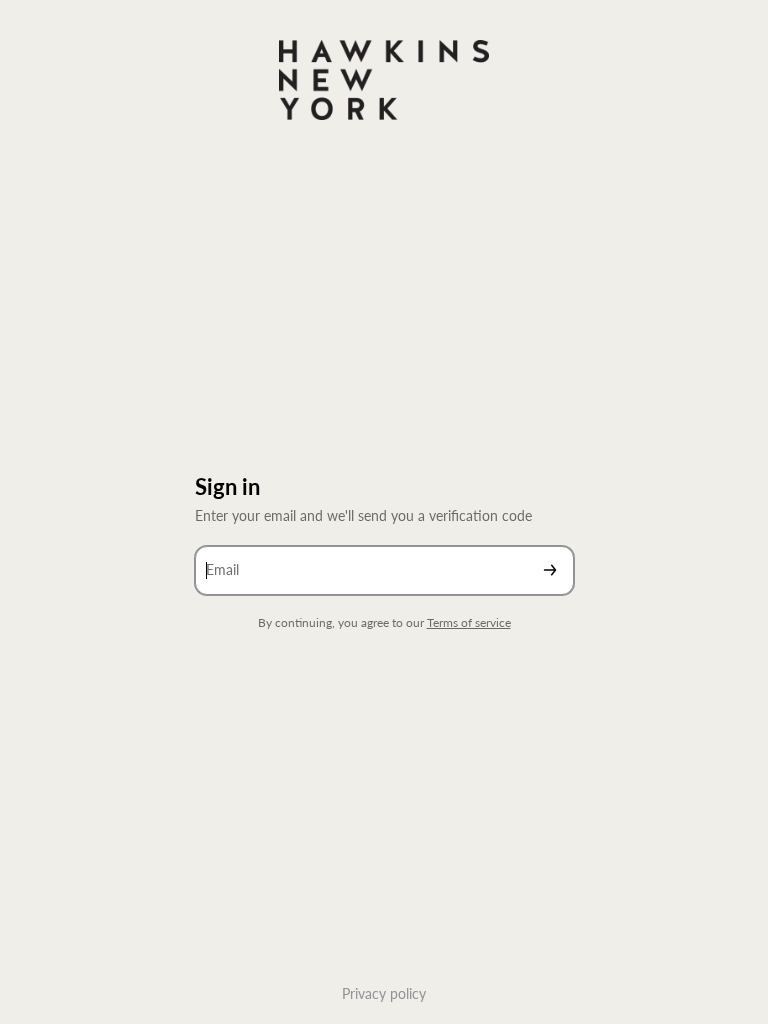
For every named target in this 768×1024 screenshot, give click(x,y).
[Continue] (550, 570)
